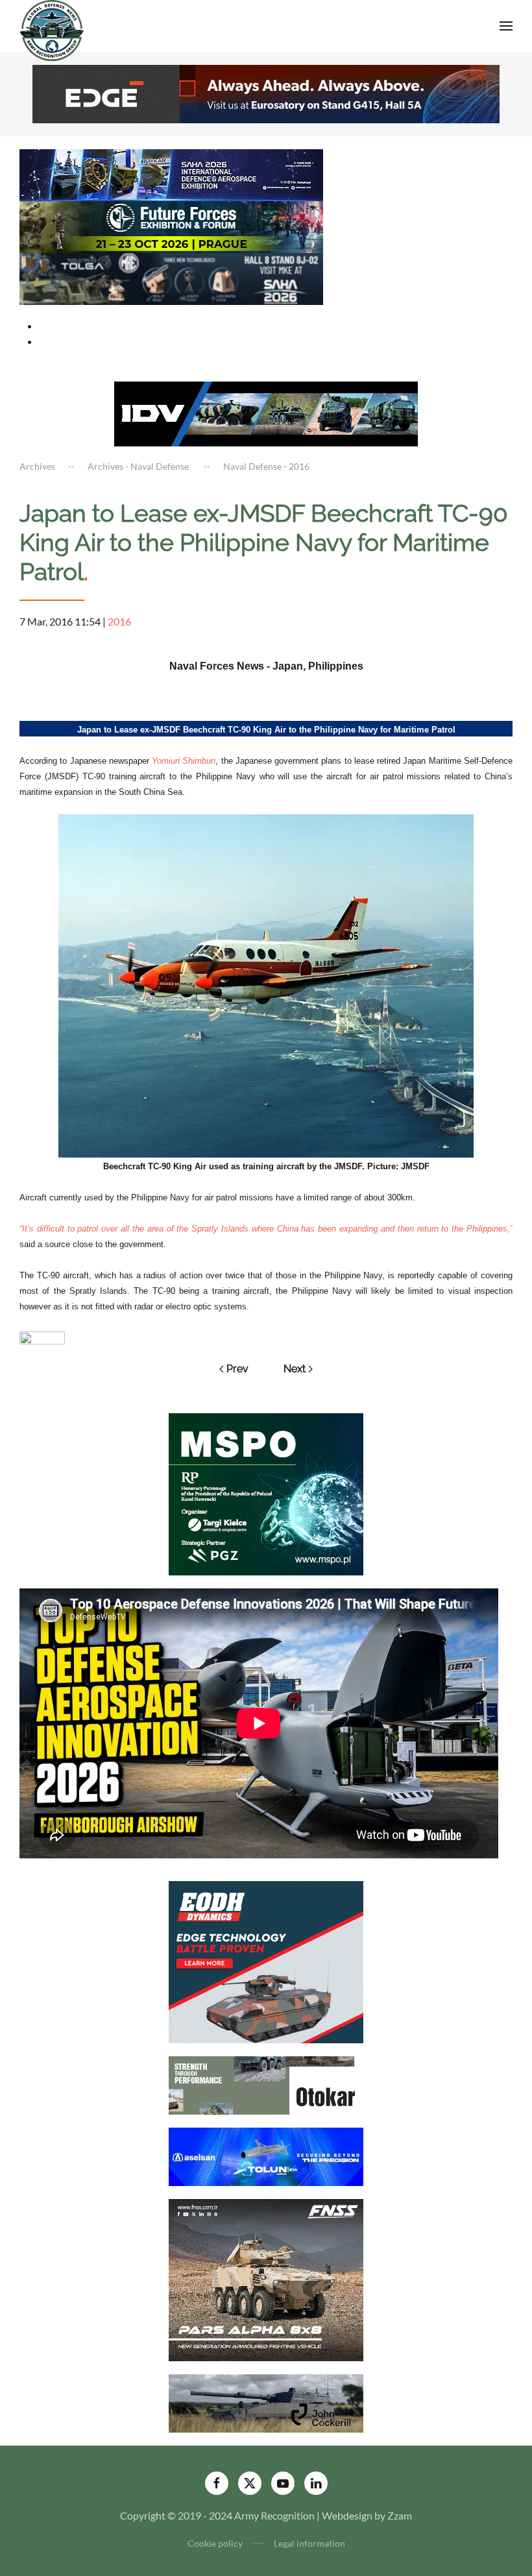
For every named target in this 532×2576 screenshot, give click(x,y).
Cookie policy (215, 2543)
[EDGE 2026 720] (266, 92)
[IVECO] (266, 412)
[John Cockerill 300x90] (266, 2402)
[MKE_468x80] (171, 277)
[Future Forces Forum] (171, 225)
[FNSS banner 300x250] (266, 2278)
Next (295, 1369)
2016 (119, 621)
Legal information (309, 2543)
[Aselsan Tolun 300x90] (266, 2155)
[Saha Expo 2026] (171, 174)
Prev (237, 1369)
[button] (506, 26)
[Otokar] (266, 2084)
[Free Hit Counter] (42, 1336)
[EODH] (266, 1961)
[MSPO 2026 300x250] (266, 1493)
